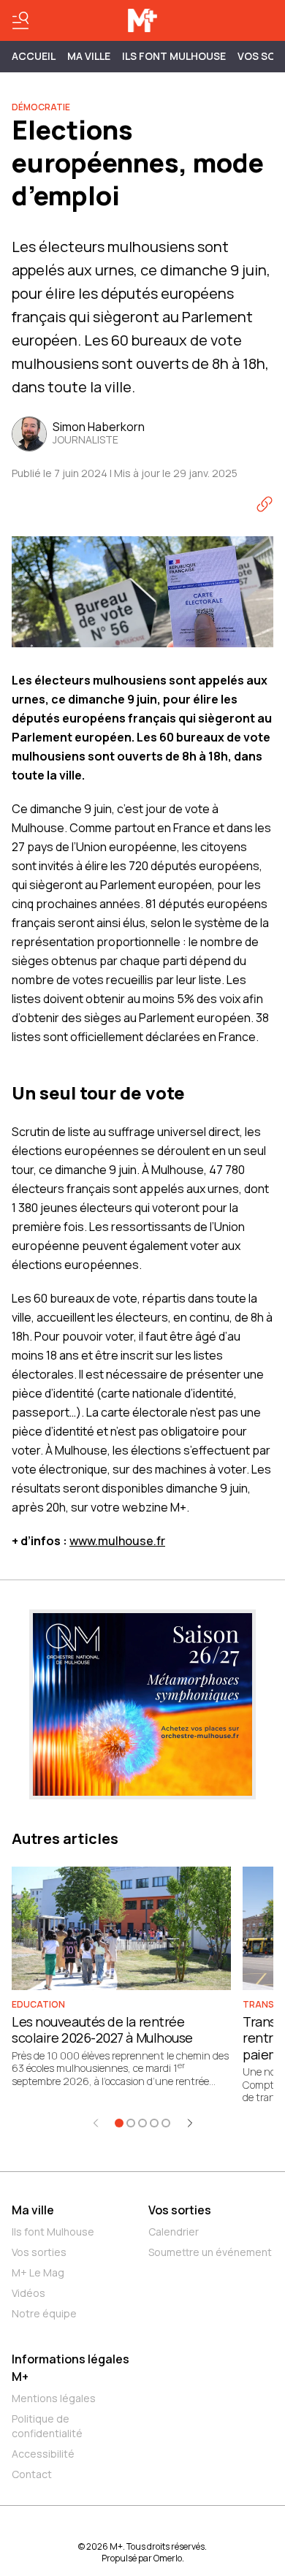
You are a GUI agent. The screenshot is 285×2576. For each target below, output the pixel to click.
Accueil (34, 56)
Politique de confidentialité (47, 2426)
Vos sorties (39, 2252)
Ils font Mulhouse (53, 2232)
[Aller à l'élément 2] (131, 2123)
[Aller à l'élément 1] (119, 2123)
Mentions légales (54, 2398)
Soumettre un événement (210, 2252)
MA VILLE (89, 56)
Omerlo (168, 2558)
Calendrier (174, 2232)
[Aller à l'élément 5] (166, 2123)
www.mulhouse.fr (117, 1541)
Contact (32, 2474)
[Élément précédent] (96, 2123)
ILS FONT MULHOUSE (174, 56)
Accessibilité (43, 2454)
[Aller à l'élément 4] (154, 2123)
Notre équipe (44, 2313)
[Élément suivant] (190, 2123)
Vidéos (28, 2293)
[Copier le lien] (265, 504)
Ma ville (33, 2210)
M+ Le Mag (38, 2272)
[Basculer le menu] (20, 20)
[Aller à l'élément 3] (142, 2123)
